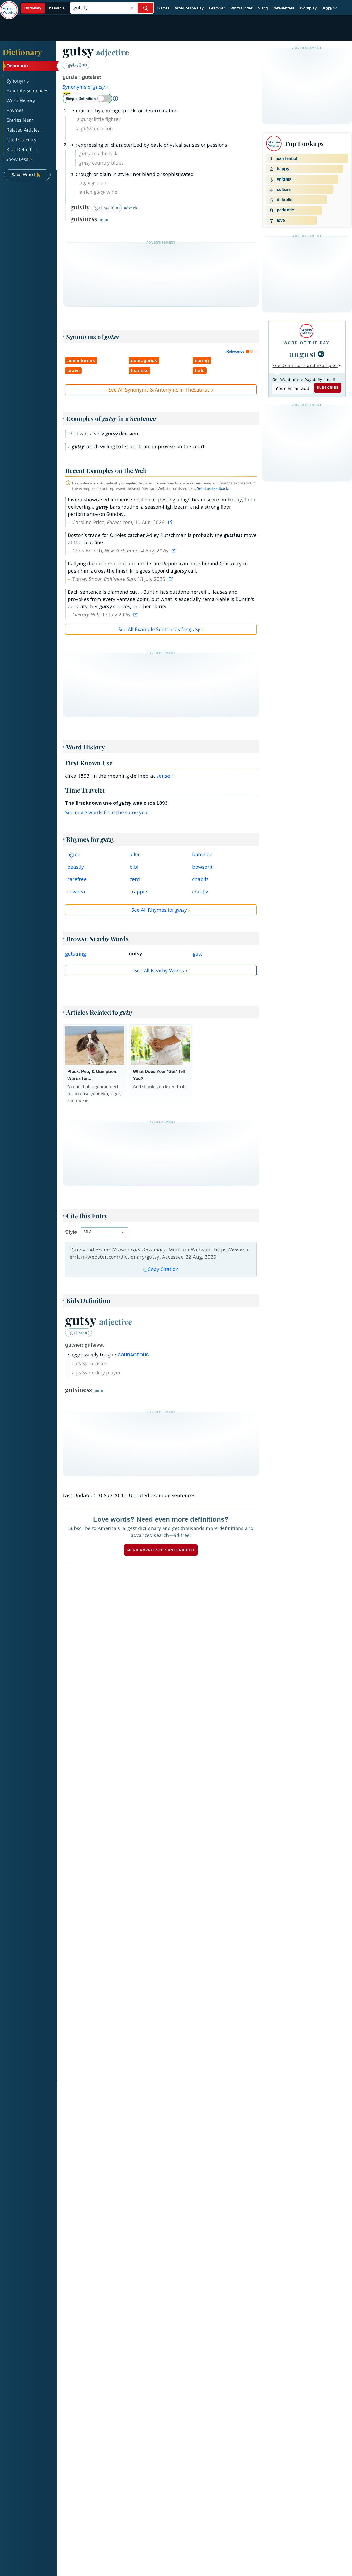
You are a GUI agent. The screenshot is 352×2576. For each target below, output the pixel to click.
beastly (76, 867)
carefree (77, 879)
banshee (202, 854)
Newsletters (284, 8)
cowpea (76, 892)
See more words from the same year (107, 812)
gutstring (76, 954)
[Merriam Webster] (307, 331)
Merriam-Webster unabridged (161, 1550)
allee (135, 854)
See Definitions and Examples (305, 365)
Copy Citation (163, 1269)
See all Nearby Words (159, 971)
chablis (200, 879)
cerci (135, 879)
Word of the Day (189, 8)
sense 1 (166, 776)
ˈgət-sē (74, 65)
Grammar (217, 8)
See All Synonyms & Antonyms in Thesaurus (159, 390)
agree (74, 854)
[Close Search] (132, 8)
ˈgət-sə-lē (105, 208)
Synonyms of (84, 87)
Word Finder (241, 8)
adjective (113, 52)
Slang (263, 8)
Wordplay (308, 8)
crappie (138, 892)
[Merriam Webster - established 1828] (9, 6)
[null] (321, 354)
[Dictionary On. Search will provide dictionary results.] (45, 8)
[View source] (171, 522)
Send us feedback (212, 488)
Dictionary (22, 52)
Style (71, 1232)
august (303, 354)
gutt (197, 954)
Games (164, 8)
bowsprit (202, 867)
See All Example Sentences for (159, 629)
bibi (134, 867)
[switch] (87, 99)
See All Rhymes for (159, 910)
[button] (330, 8)
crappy (200, 892)
